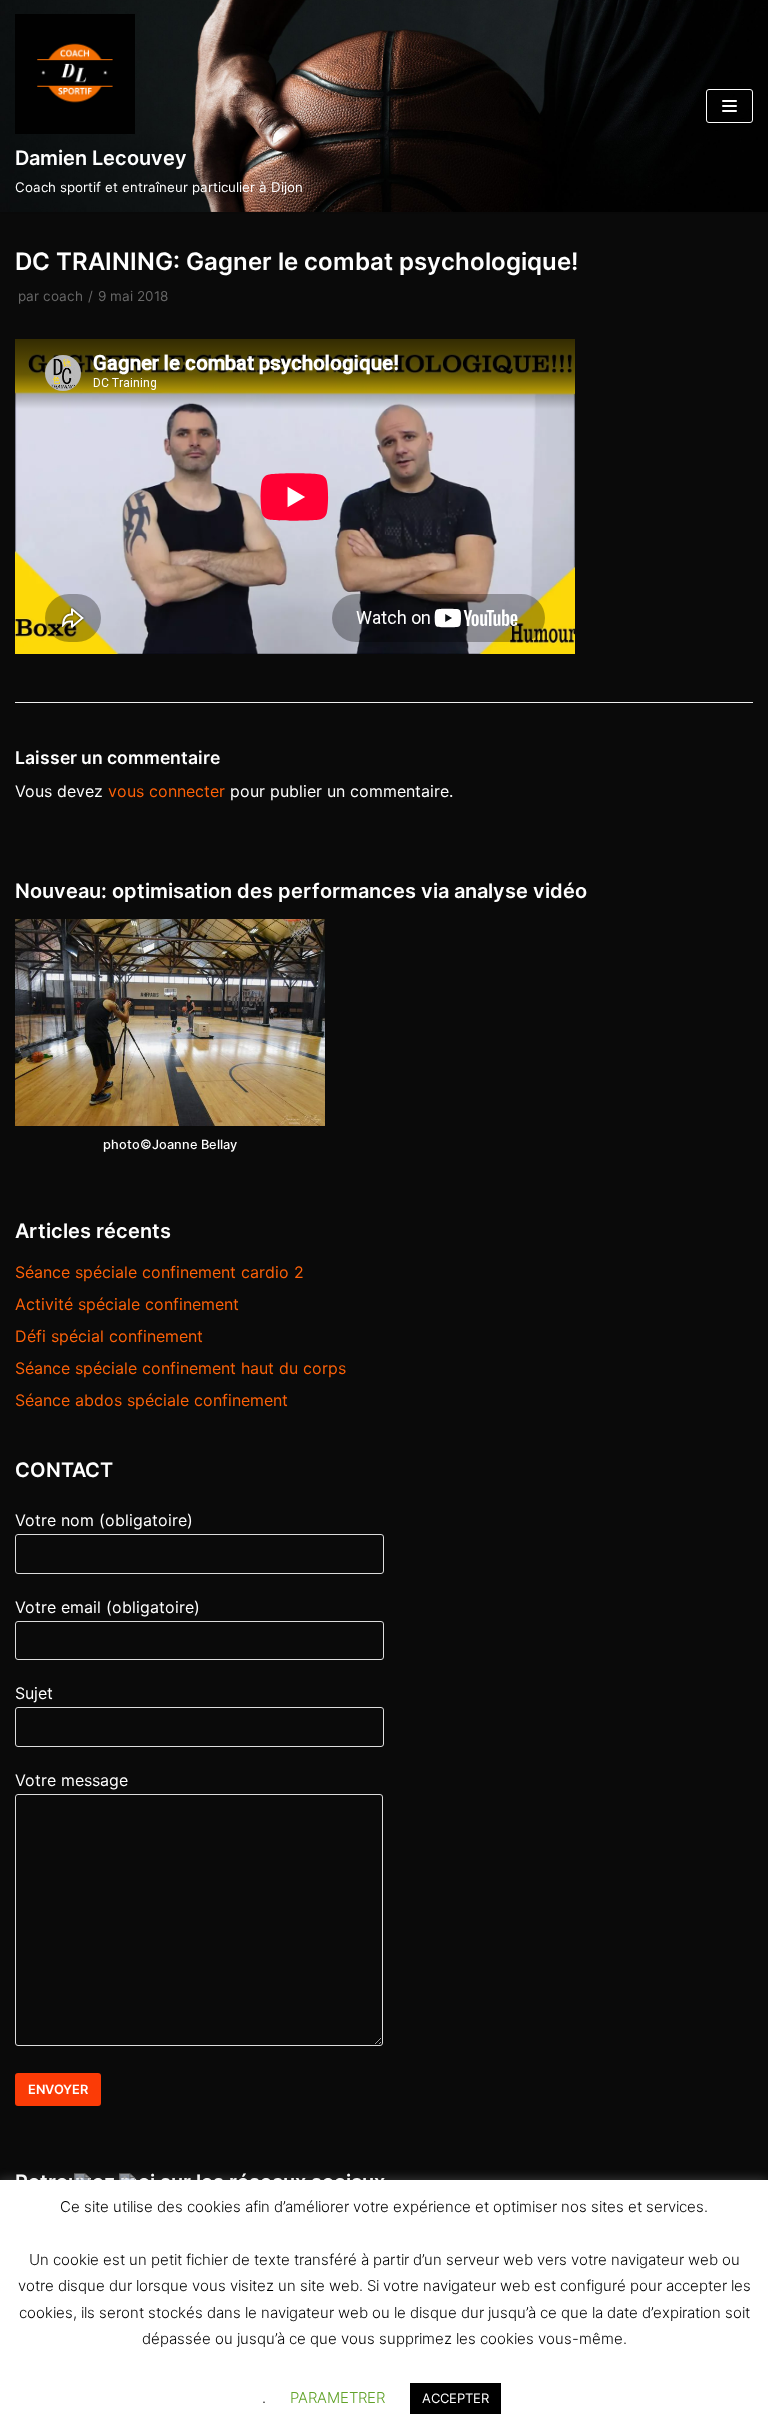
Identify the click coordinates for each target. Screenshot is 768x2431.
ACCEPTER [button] (455, 2398)
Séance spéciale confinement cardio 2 (159, 1272)
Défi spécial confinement (109, 1336)
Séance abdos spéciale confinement (151, 1400)
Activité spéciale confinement (127, 1304)
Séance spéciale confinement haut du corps (180, 1368)
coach (63, 296)
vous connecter (166, 791)
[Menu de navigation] (729, 106)
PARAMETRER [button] (337, 2397)
